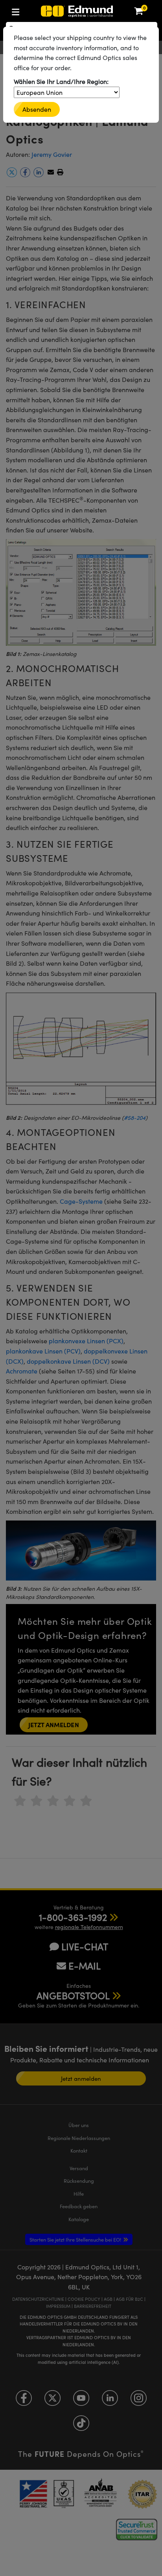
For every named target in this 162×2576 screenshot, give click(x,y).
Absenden (37, 109)
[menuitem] (41, 10)
